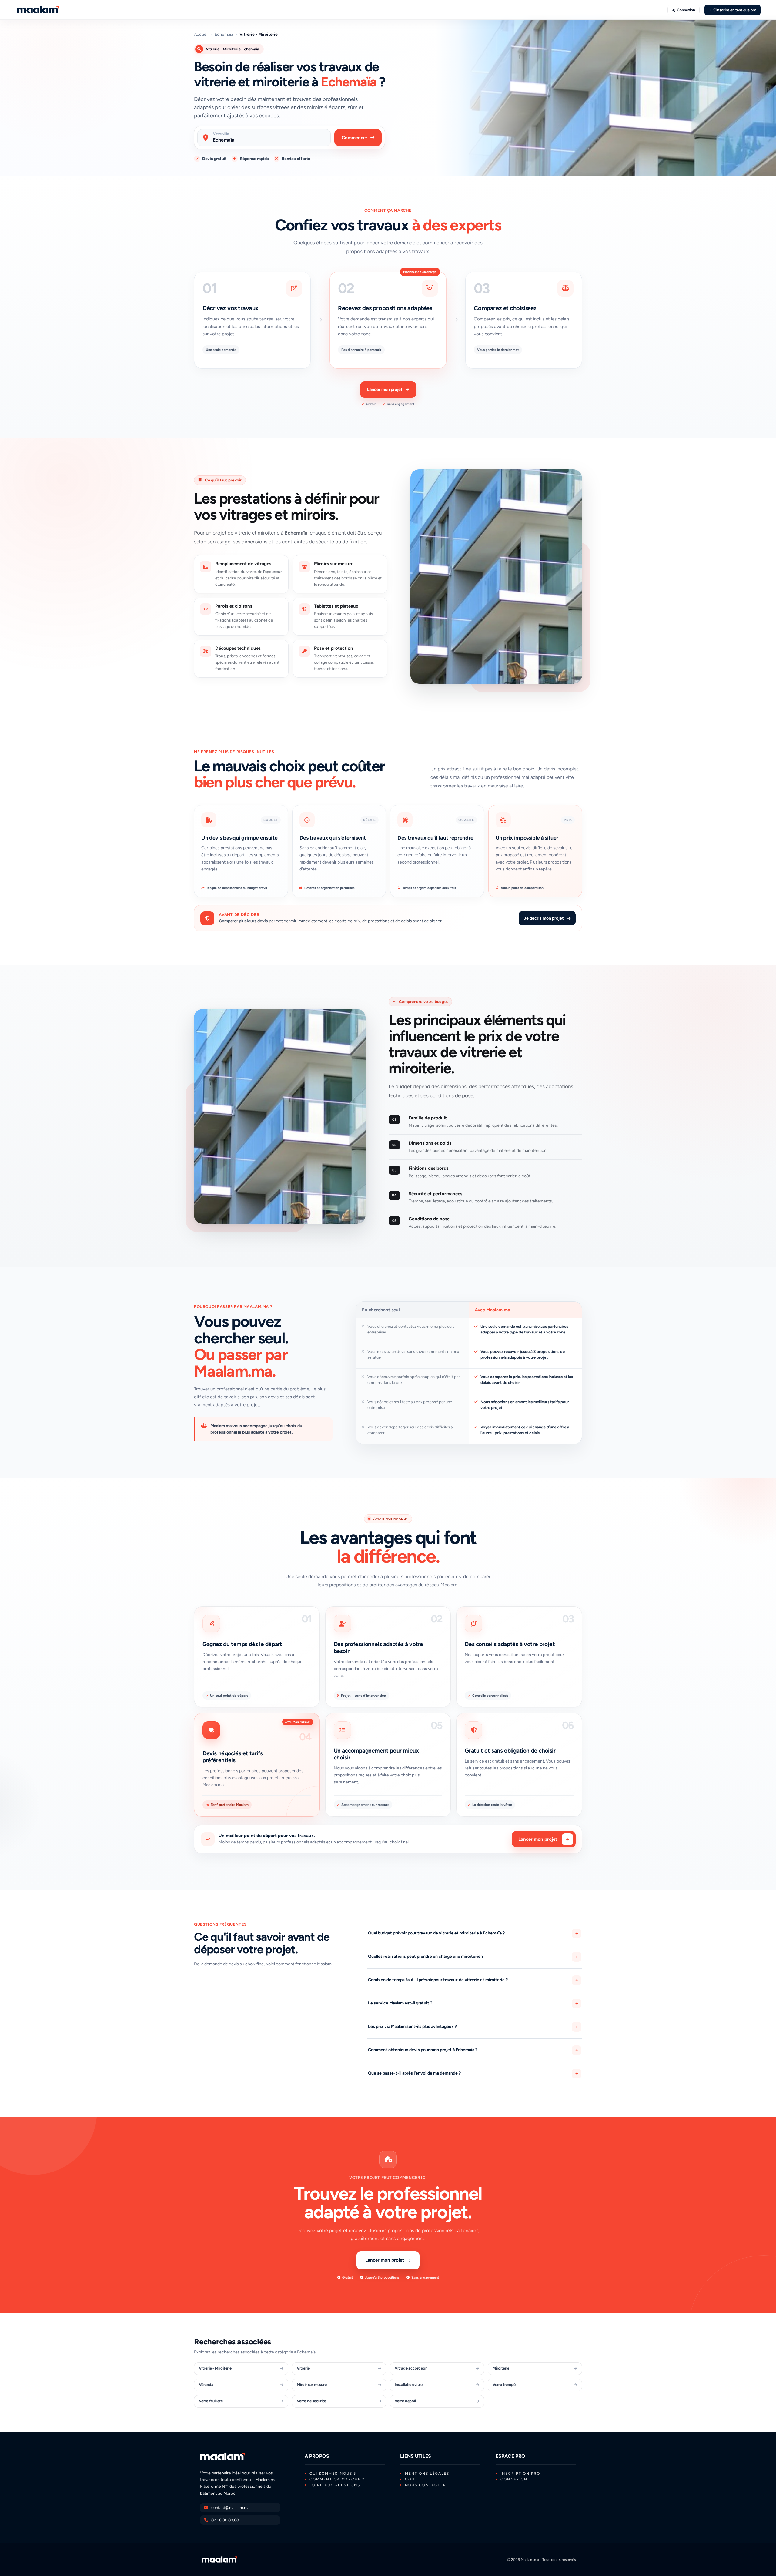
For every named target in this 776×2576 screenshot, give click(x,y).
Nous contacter (426, 2485)
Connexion (686, 10)
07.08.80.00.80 (225, 2520)
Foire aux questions (335, 2485)
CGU (410, 2479)
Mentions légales (427, 2474)
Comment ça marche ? (337, 2479)
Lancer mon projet (385, 389)
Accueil (201, 35)
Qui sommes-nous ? (333, 2474)
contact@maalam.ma (230, 2508)
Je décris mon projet (544, 918)
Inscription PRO (520, 2474)
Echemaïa (224, 35)
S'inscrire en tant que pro (735, 10)
